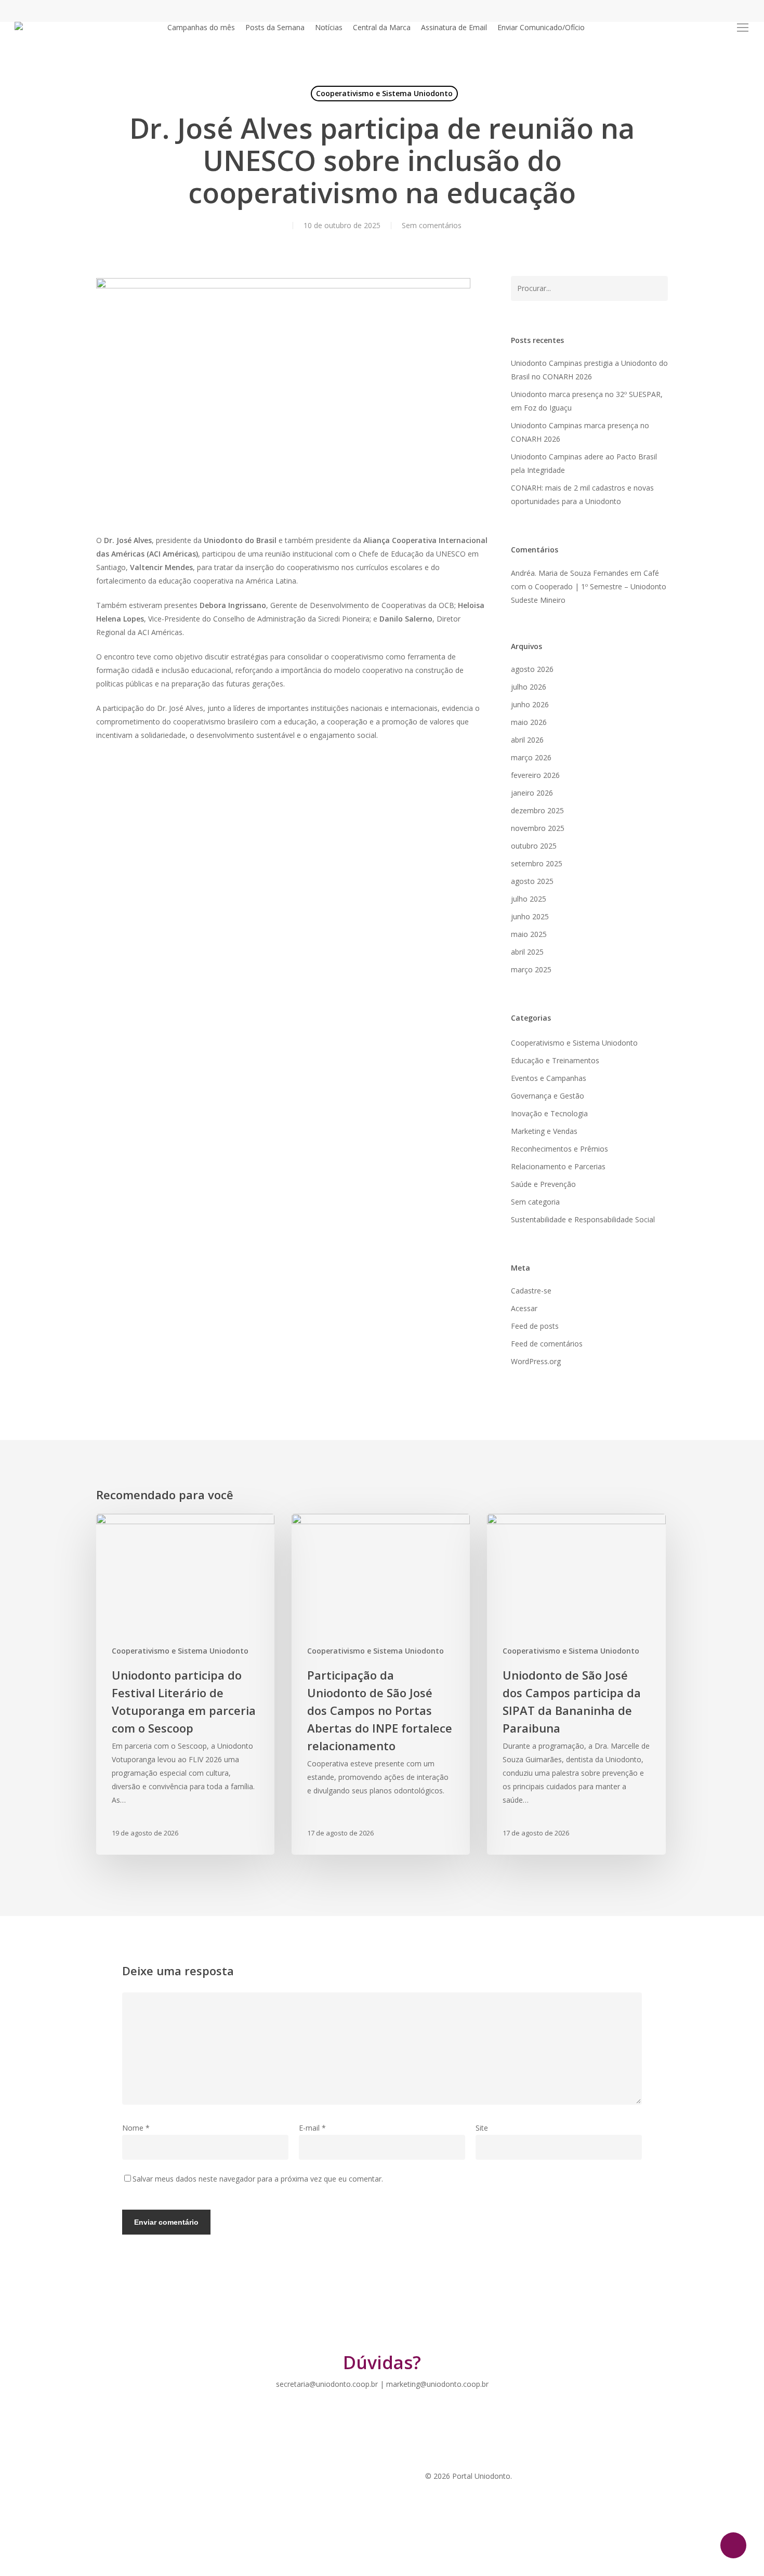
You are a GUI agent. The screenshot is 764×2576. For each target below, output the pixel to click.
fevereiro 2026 (535, 775)
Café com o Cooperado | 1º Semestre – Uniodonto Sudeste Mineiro (589, 586)
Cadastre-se (531, 1291)
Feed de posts (535, 1326)
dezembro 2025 (537, 810)
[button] (743, 28)
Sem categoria (535, 1202)
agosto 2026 (532, 669)
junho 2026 (530, 704)
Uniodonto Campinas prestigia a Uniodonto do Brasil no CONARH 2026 (589, 370)
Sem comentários (432, 225)
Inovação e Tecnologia (549, 1113)
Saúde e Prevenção (543, 1184)
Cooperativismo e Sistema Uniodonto (384, 93)
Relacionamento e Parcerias (558, 1166)
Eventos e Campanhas (549, 1078)
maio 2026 (529, 722)
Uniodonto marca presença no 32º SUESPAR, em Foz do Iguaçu (587, 401)
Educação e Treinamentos (555, 1060)
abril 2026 (527, 740)
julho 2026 (529, 687)
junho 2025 (530, 916)
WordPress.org (536, 1361)
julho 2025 (529, 899)
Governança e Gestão (548, 1096)
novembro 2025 (538, 828)
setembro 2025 (537, 863)
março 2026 (531, 757)
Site (482, 2128)
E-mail (312, 2128)
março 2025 (531, 969)
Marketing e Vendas (544, 1131)
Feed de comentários (547, 1344)
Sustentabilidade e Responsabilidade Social (583, 1219)
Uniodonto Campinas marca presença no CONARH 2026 (580, 432)
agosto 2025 (532, 881)
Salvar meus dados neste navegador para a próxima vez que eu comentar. (258, 2179)
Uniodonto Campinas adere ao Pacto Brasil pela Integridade (584, 463)
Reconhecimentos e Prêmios (559, 1149)
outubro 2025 (534, 846)
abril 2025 (527, 952)
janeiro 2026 (532, 793)
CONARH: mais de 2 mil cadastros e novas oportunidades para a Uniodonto (582, 494)
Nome (136, 2128)
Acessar (524, 1308)
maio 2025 (529, 934)
